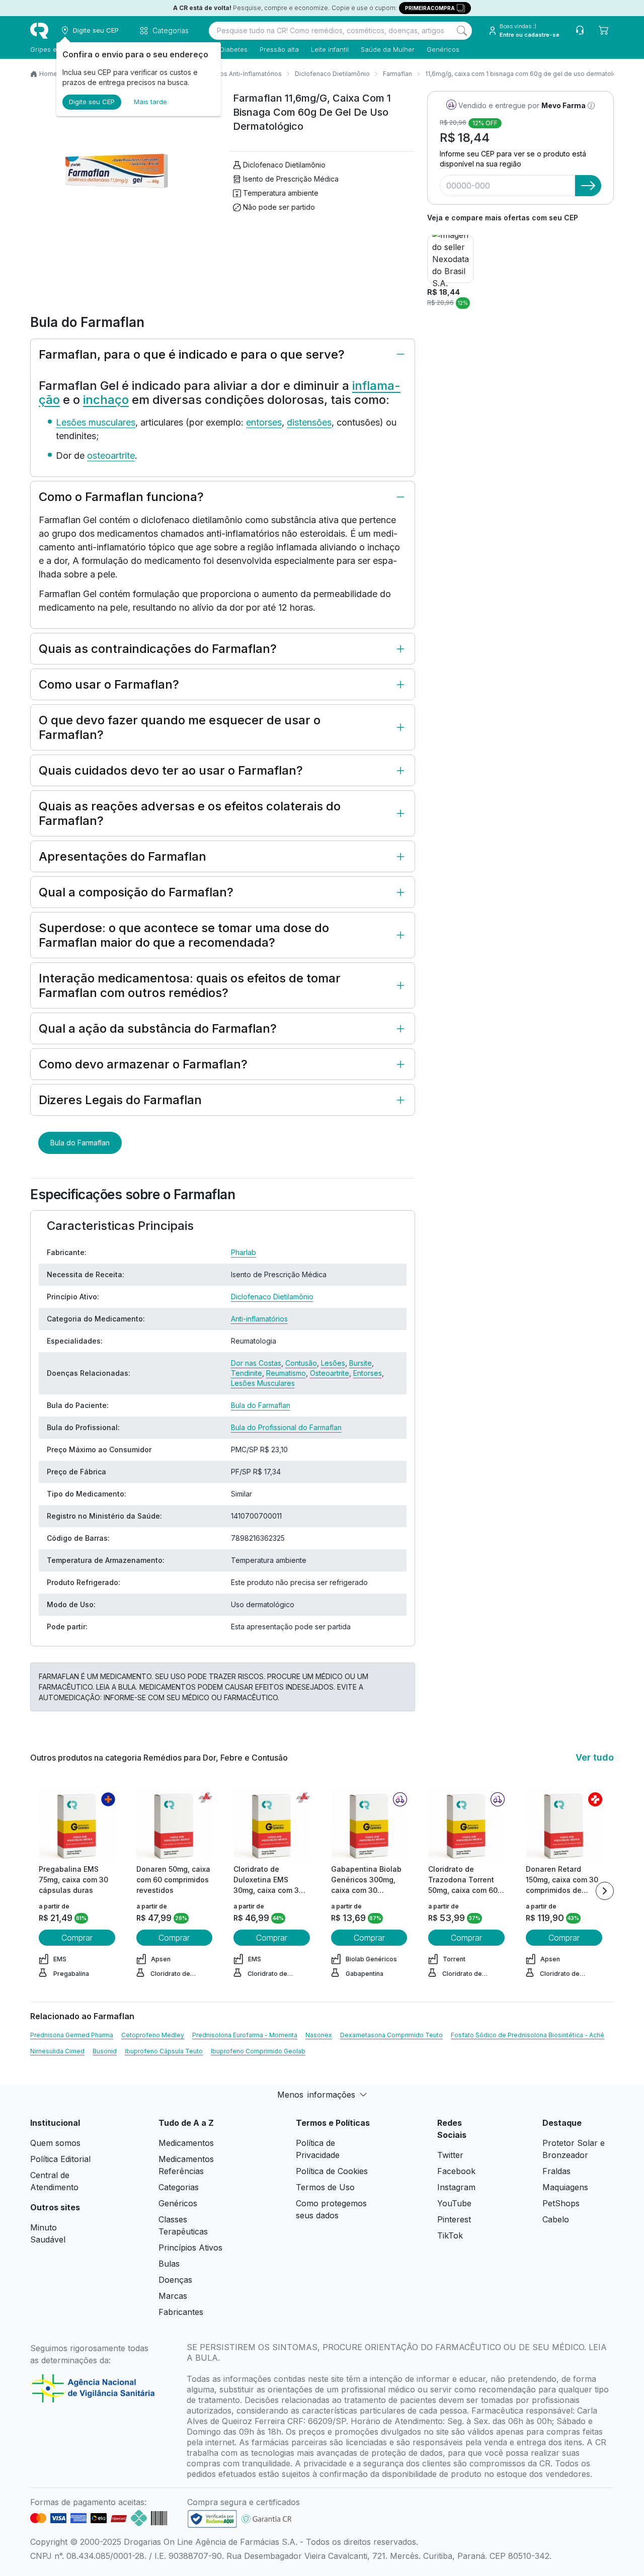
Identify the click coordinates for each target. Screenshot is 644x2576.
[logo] (39, 31)
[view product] (77, 1826)
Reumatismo (286, 1373)
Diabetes (234, 49)
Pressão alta (279, 49)
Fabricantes (181, 2312)
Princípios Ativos (190, 2248)
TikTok (450, 2235)
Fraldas (556, 2171)
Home (48, 74)
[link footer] (212, 2519)
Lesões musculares (96, 422)
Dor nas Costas (256, 1363)
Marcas (173, 2296)
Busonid (105, 2051)
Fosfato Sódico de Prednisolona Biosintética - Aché (528, 2035)
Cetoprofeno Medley (153, 2035)
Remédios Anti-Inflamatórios (239, 74)
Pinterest (454, 2219)
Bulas (169, 2264)
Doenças (175, 2280)
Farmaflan (397, 74)
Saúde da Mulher (388, 49)
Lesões (333, 1363)
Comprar (77, 1938)
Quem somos (55, 2143)
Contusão (301, 1363)
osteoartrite (111, 455)
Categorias (179, 2187)
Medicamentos (186, 2143)
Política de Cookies (332, 2171)
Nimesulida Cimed (57, 2051)
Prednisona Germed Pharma (72, 2035)
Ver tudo (595, 1757)
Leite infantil (330, 49)
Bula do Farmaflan (80, 1143)
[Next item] (605, 1891)
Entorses (368, 1373)
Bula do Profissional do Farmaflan (286, 1427)
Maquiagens (565, 2187)
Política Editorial (60, 2159)
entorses (264, 422)
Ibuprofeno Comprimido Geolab (258, 2051)
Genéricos (443, 49)
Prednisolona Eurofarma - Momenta (245, 2035)
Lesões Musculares (263, 1383)
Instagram (456, 2187)
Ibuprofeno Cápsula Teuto (164, 2051)
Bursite (360, 1363)
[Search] (462, 31)
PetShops (561, 2203)
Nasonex (319, 2035)
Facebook (456, 2171)
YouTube (454, 2203)
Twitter (450, 2155)
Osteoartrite (330, 1373)
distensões (309, 422)
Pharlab (244, 1252)
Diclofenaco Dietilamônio (332, 74)
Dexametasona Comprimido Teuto (391, 2035)
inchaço (106, 400)
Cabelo (556, 2219)
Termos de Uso (325, 2187)
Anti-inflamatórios (259, 1319)
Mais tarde (150, 102)
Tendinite (247, 1373)
